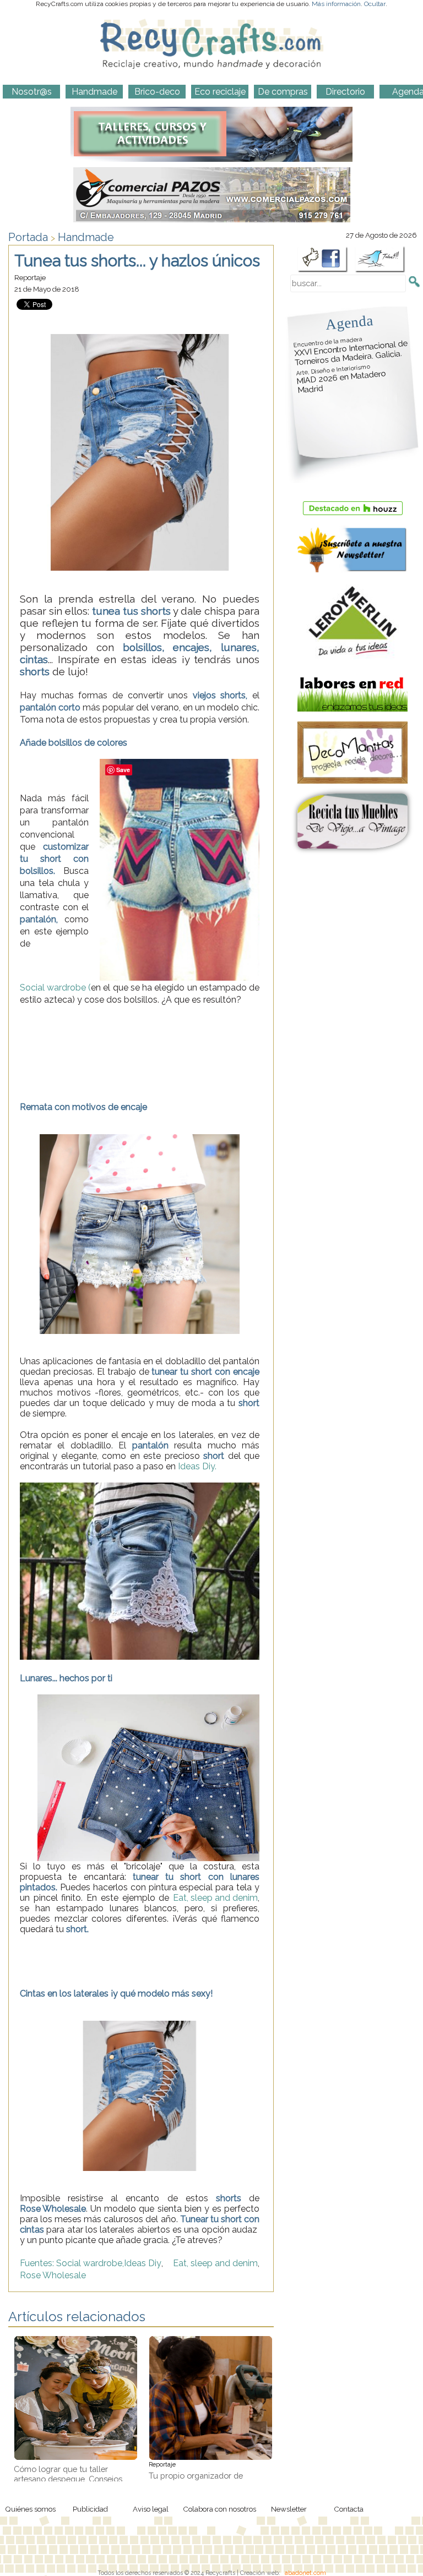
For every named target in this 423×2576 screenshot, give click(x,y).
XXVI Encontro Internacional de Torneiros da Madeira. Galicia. (351, 351)
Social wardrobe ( (55, 988)
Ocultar (375, 4)
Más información (336, 4)
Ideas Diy (143, 2263)
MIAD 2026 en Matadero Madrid (341, 379)
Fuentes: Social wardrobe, (72, 2263)
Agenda (349, 322)
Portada (28, 237)
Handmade (86, 237)
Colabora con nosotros (219, 2509)
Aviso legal (151, 2509)
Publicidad (90, 2509)
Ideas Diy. (197, 1466)
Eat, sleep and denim (215, 1898)
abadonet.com (305, 2573)
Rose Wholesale (53, 2275)
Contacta (349, 2509)
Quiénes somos (30, 2509)
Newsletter (289, 2509)
